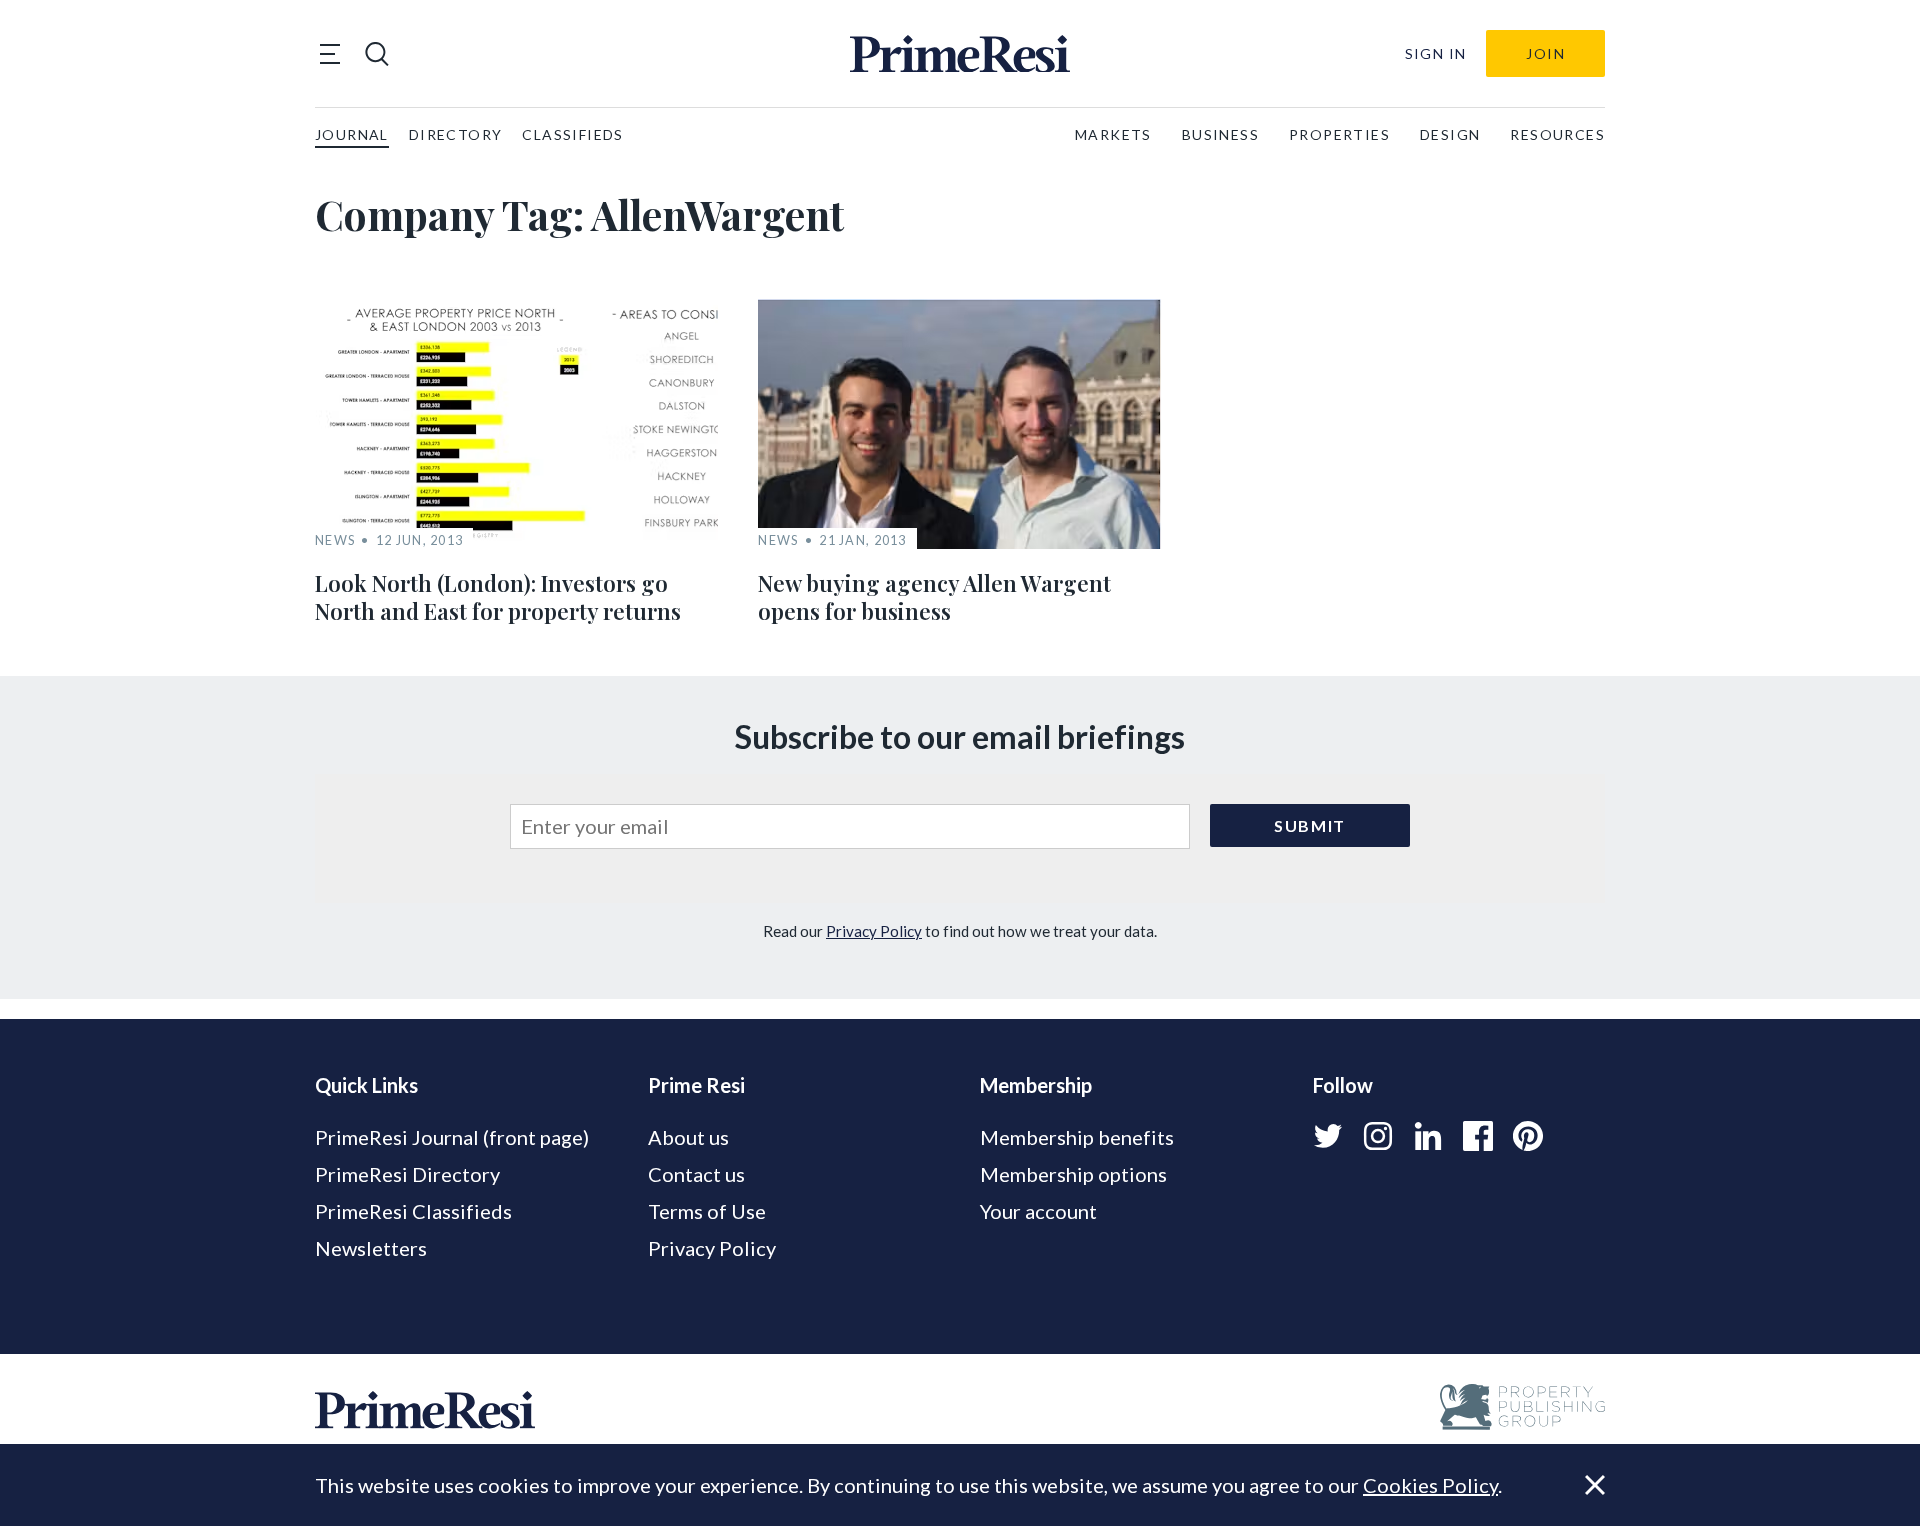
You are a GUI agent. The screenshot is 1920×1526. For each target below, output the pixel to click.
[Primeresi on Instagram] (1378, 1136)
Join (1545, 53)
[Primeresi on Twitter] (1328, 1136)
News (335, 540)
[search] (377, 54)
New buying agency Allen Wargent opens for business (934, 597)
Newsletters (371, 1248)
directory (456, 134)
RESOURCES (1557, 134)
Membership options (1073, 1174)
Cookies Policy (1430, 1485)
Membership (1036, 1085)
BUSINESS (1220, 134)
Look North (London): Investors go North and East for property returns (498, 597)
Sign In (1436, 53)
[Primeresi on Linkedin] (1428, 1136)
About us (688, 1137)
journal (352, 134)
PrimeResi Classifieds (413, 1211)
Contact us (696, 1174)
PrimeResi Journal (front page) (452, 1137)
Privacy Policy (874, 931)
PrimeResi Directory (407, 1174)
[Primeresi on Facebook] (1478, 1136)
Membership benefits (1077, 1137)
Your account (1038, 1211)
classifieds (572, 134)
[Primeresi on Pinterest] (1528, 1136)
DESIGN (1450, 134)
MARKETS (1113, 134)
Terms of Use (707, 1211)
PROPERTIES (1339, 134)
